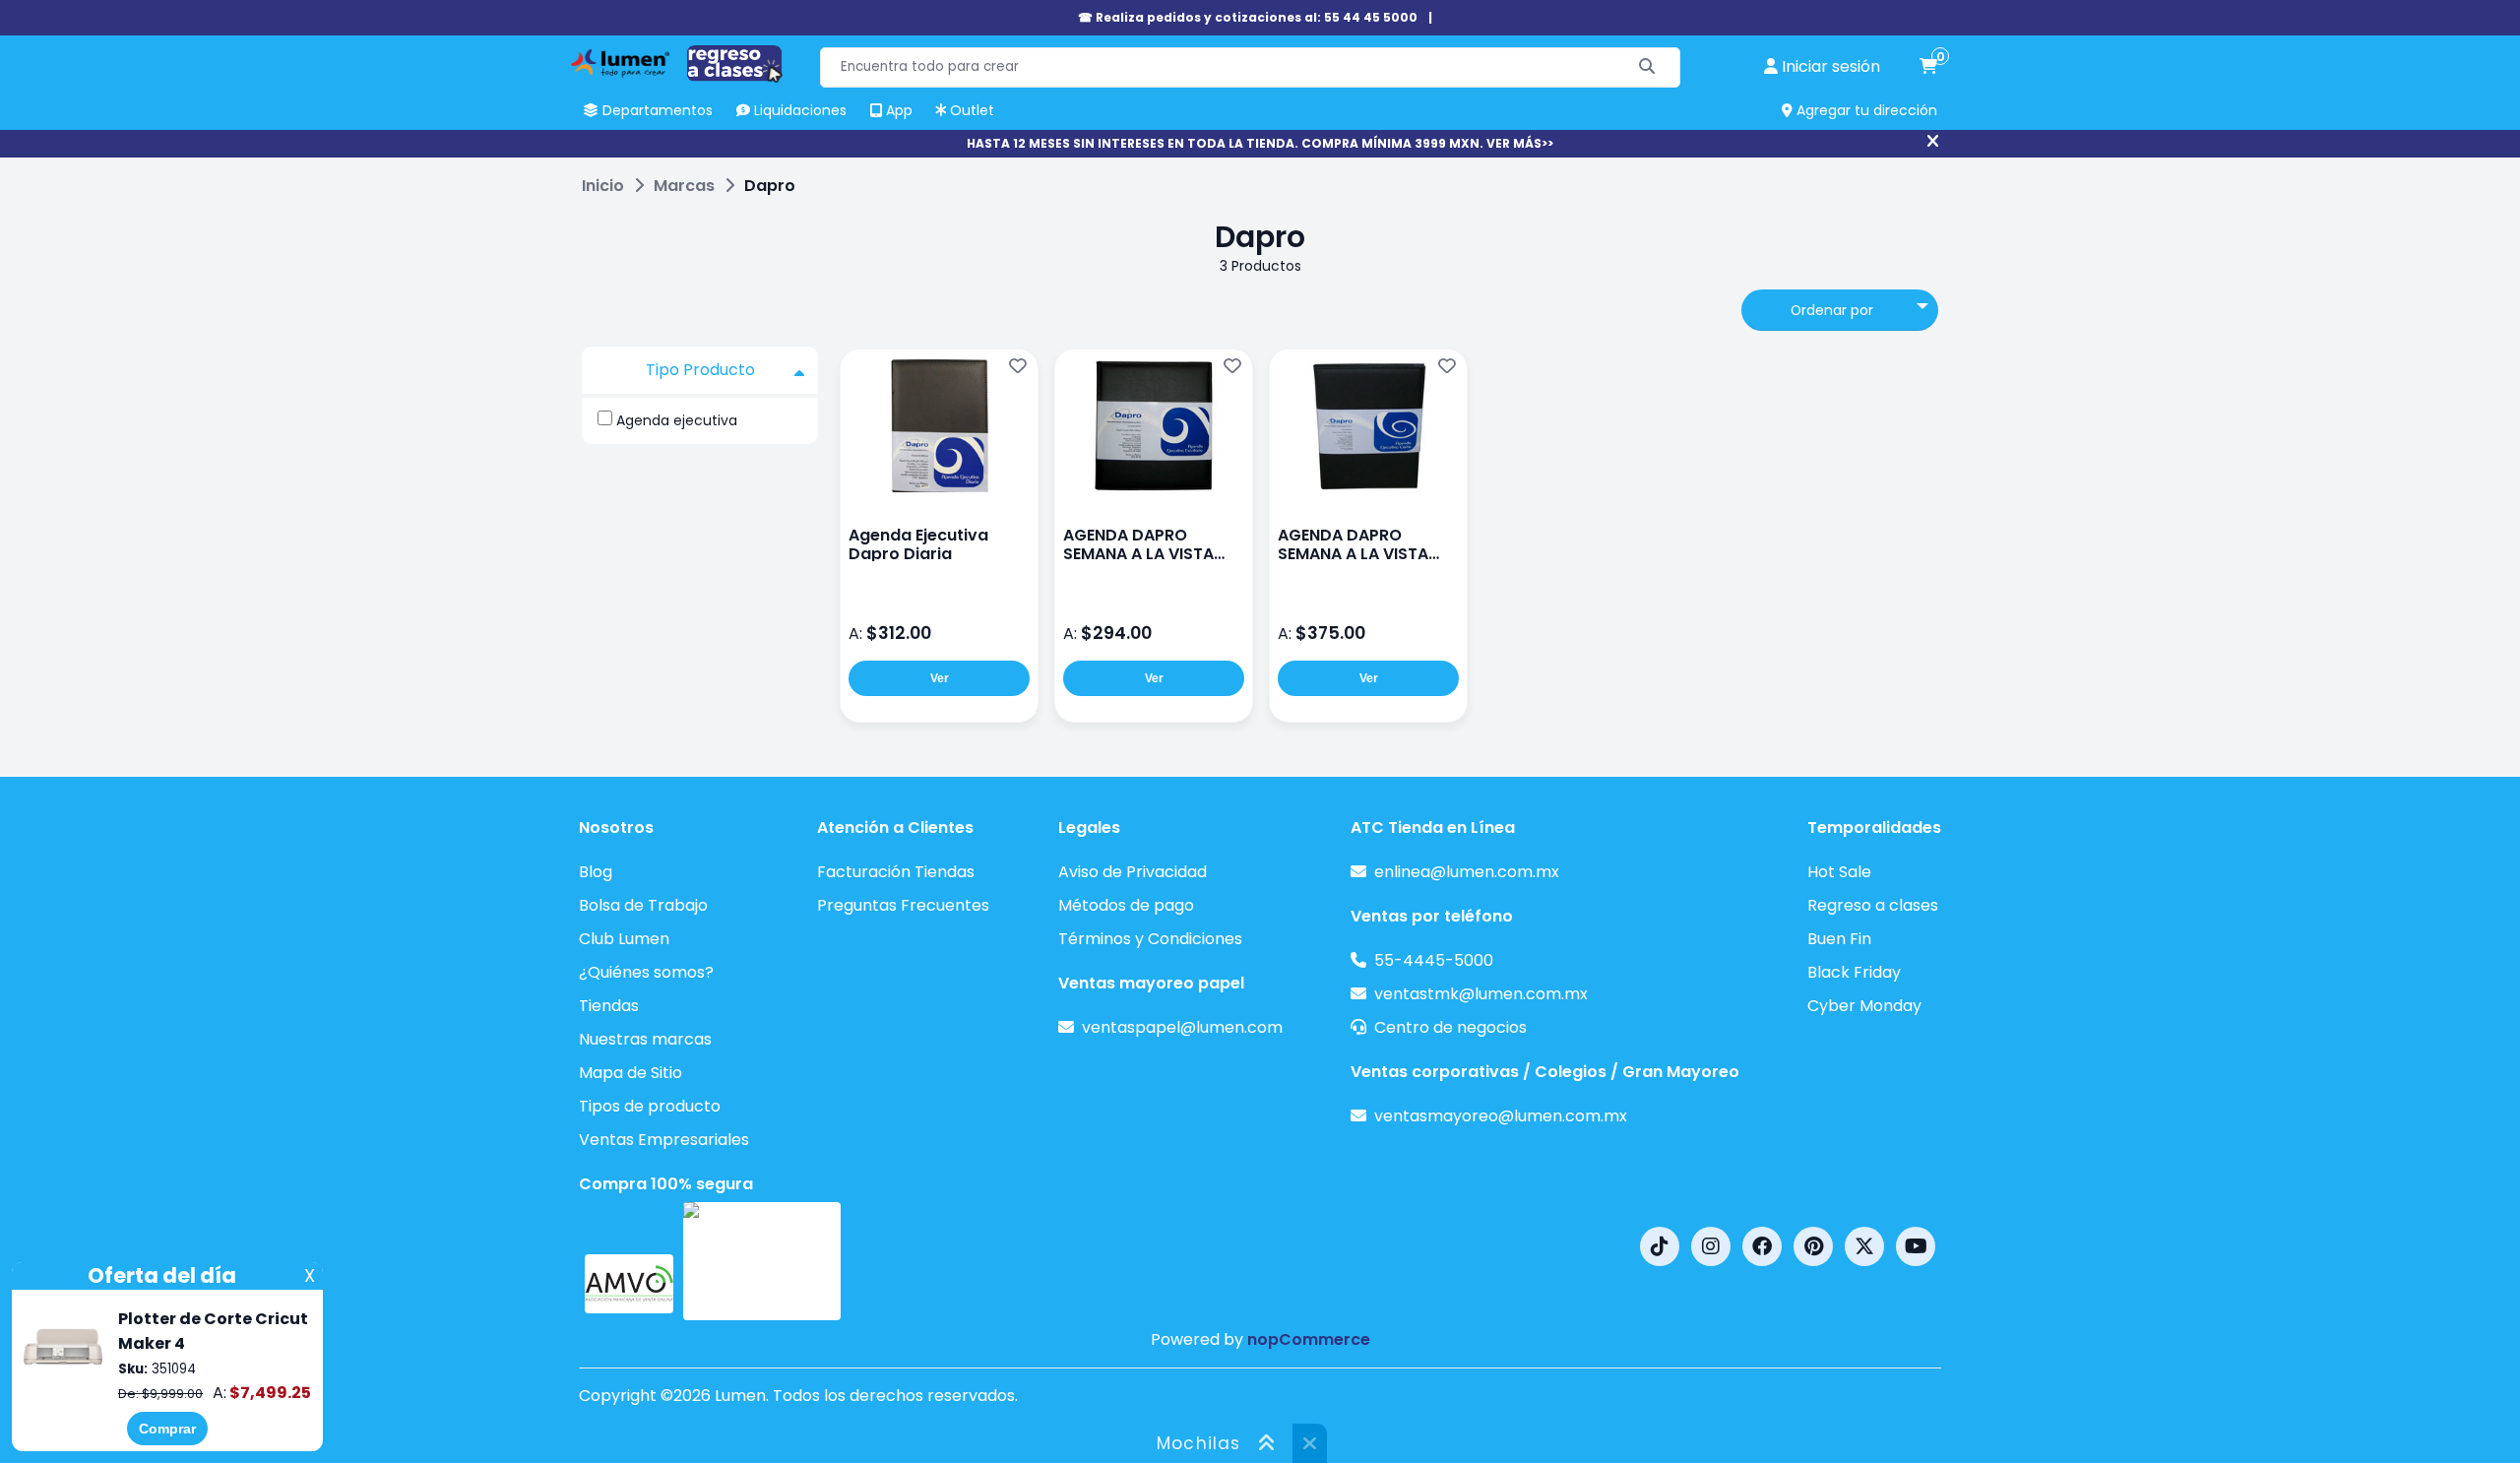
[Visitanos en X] (1864, 1246)
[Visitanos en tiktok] (1660, 1246)
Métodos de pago (1126, 905)
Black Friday (1854, 972)
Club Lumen (624, 939)
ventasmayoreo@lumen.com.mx (1501, 1116)
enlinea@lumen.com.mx (1467, 872)
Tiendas (609, 1006)
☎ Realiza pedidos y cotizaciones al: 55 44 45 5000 (1248, 17)
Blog (596, 872)
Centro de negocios (1450, 1027)
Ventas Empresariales (664, 1140)
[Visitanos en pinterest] (1813, 1246)
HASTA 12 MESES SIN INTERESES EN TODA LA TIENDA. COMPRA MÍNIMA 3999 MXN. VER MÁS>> (1260, 143)
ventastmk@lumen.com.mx (1481, 994)
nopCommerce (1309, 1339)
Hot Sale (1839, 872)
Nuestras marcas (645, 1039)
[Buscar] (1647, 67)
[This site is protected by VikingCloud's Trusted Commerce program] (762, 1261)
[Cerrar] (1933, 142)
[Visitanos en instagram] (1711, 1246)
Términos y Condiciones (1150, 939)
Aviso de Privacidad (1133, 872)
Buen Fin (1839, 939)
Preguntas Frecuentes (903, 905)
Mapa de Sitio (630, 1073)
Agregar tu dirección (1865, 110)
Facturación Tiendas (896, 872)
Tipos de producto (650, 1106)
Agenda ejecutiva (677, 420)
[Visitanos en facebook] (1762, 1246)
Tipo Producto (700, 370)
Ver (940, 678)
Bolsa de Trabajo (643, 905)
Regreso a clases (1873, 905)
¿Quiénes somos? (646, 972)
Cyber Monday (1864, 1006)
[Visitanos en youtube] (1916, 1246)
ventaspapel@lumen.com (1182, 1027)
